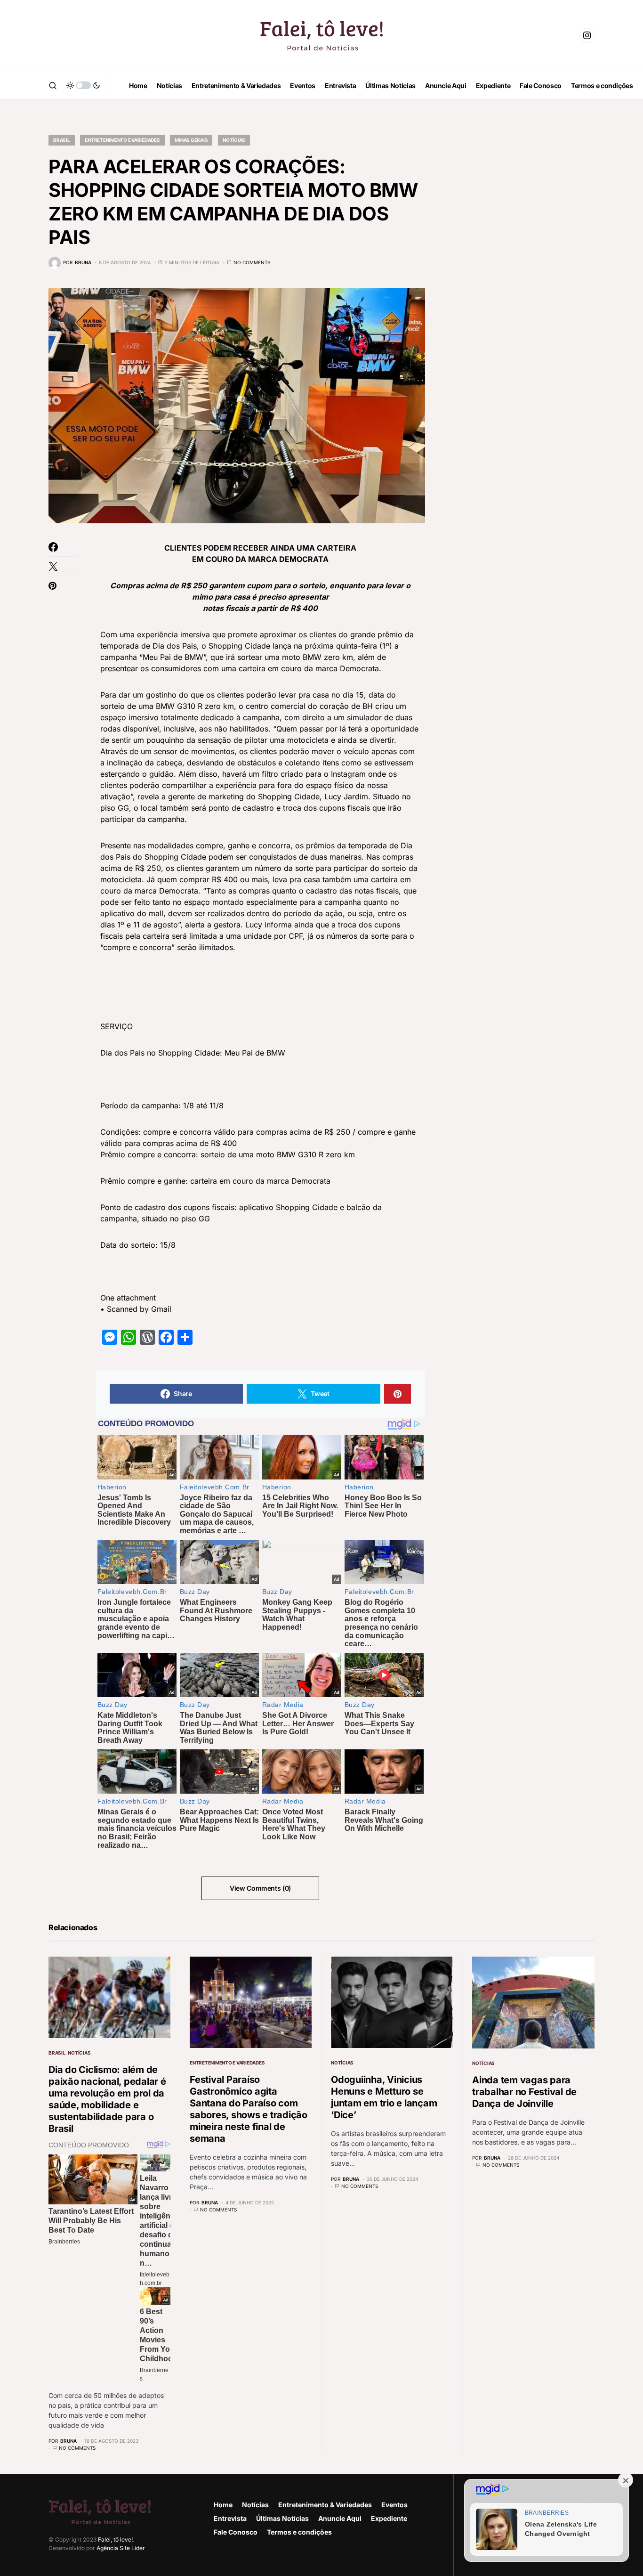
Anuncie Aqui (340, 2518)
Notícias (234, 140)
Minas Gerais (191, 140)
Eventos (394, 2505)
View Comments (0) (260, 1888)
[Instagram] (587, 35)
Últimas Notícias (282, 2518)
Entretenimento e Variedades (122, 140)
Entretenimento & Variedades (325, 2505)
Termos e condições (299, 2532)
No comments (252, 262)
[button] (53, 85)
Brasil (62, 140)
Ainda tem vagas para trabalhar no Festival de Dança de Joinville (524, 2092)
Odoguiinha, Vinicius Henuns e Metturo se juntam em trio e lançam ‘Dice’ (384, 2097)
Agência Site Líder (121, 2548)
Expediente (389, 2518)
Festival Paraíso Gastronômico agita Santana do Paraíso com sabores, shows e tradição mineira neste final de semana (249, 2109)
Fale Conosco (236, 2532)
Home (223, 2505)
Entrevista (230, 2518)
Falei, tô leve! (115, 2539)
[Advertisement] (524, 264)
